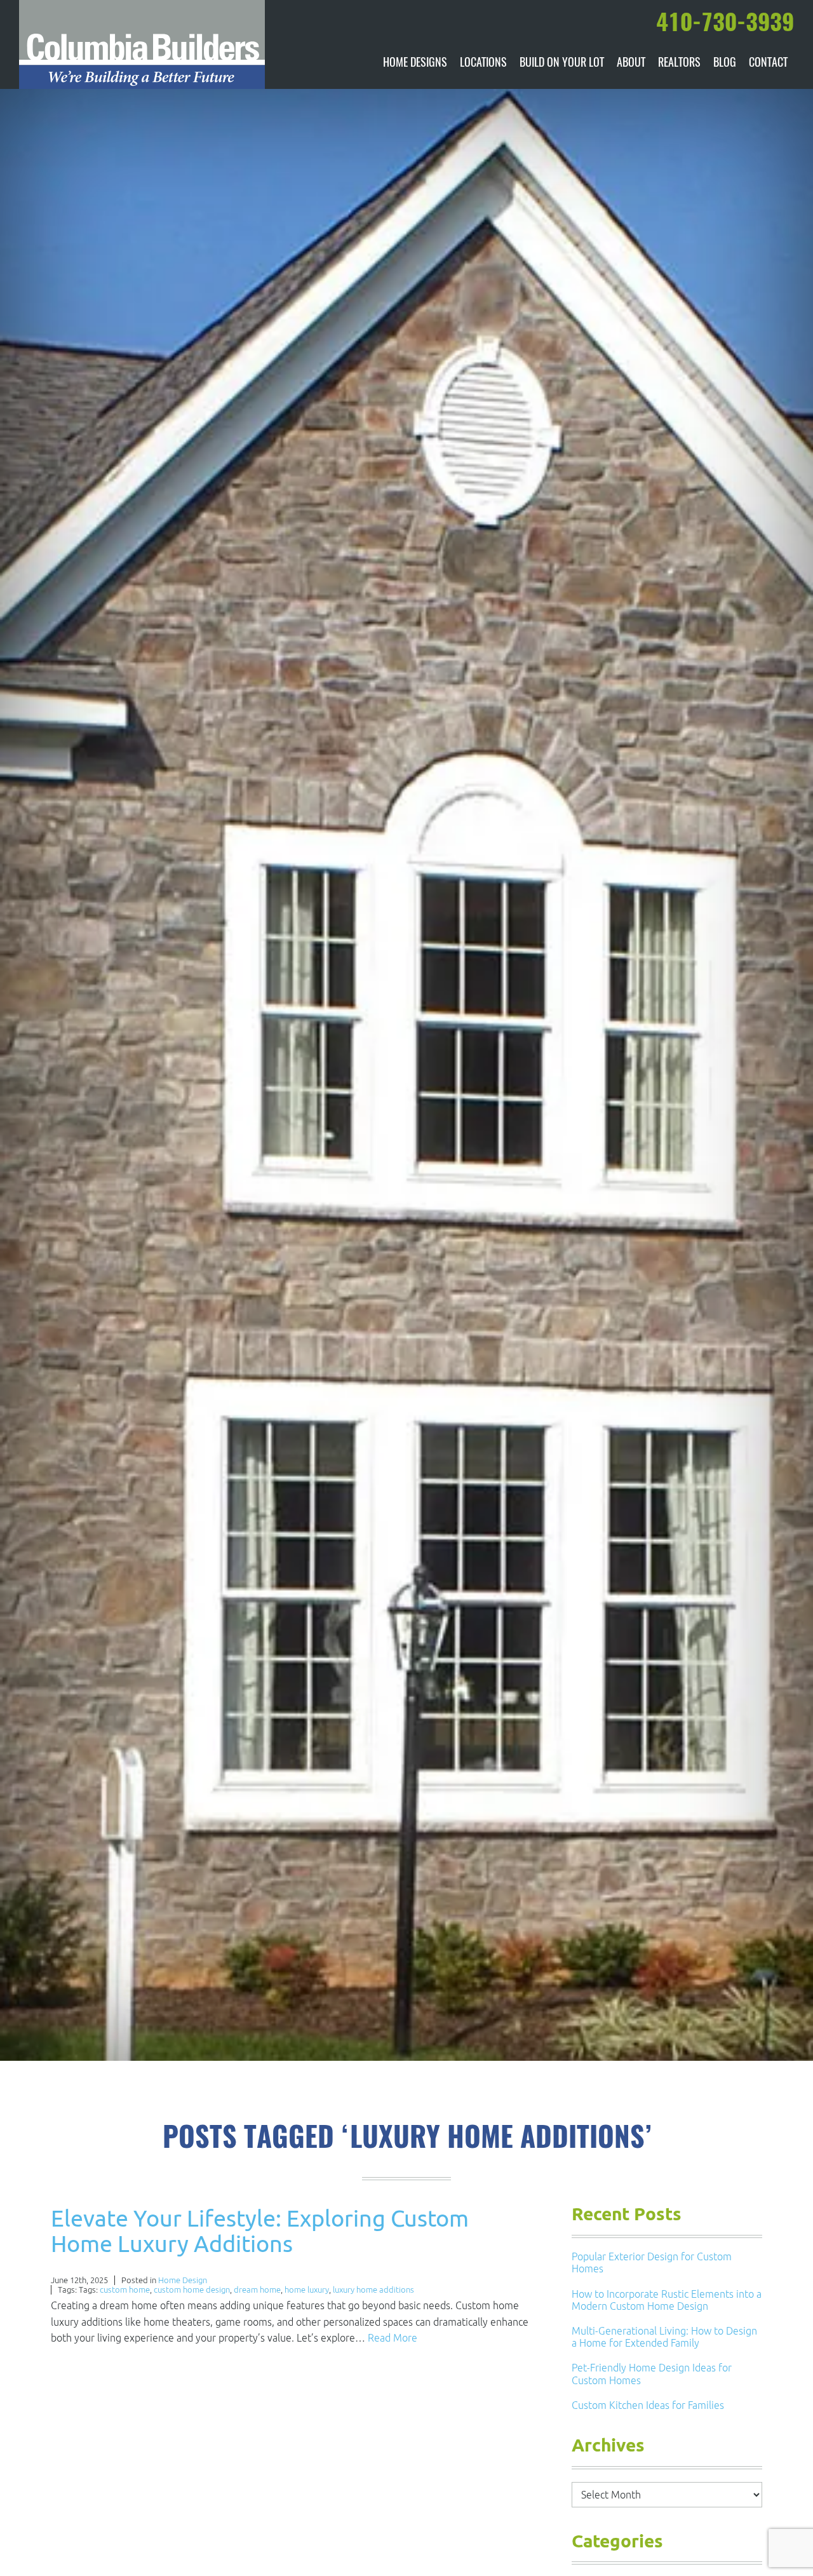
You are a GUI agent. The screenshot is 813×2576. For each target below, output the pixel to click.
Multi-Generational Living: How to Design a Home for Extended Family (664, 2337)
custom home (125, 2290)
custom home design (192, 2290)
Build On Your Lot (562, 64)
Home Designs (415, 64)
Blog (725, 64)
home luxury (307, 2290)
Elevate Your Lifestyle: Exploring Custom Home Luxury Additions (260, 2231)
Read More (393, 2338)
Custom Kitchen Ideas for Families (648, 2405)
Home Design (183, 2280)
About (631, 64)
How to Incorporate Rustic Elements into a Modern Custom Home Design (667, 2300)
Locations (483, 64)
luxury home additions (373, 2290)
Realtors (679, 64)
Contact (768, 64)
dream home (257, 2290)
